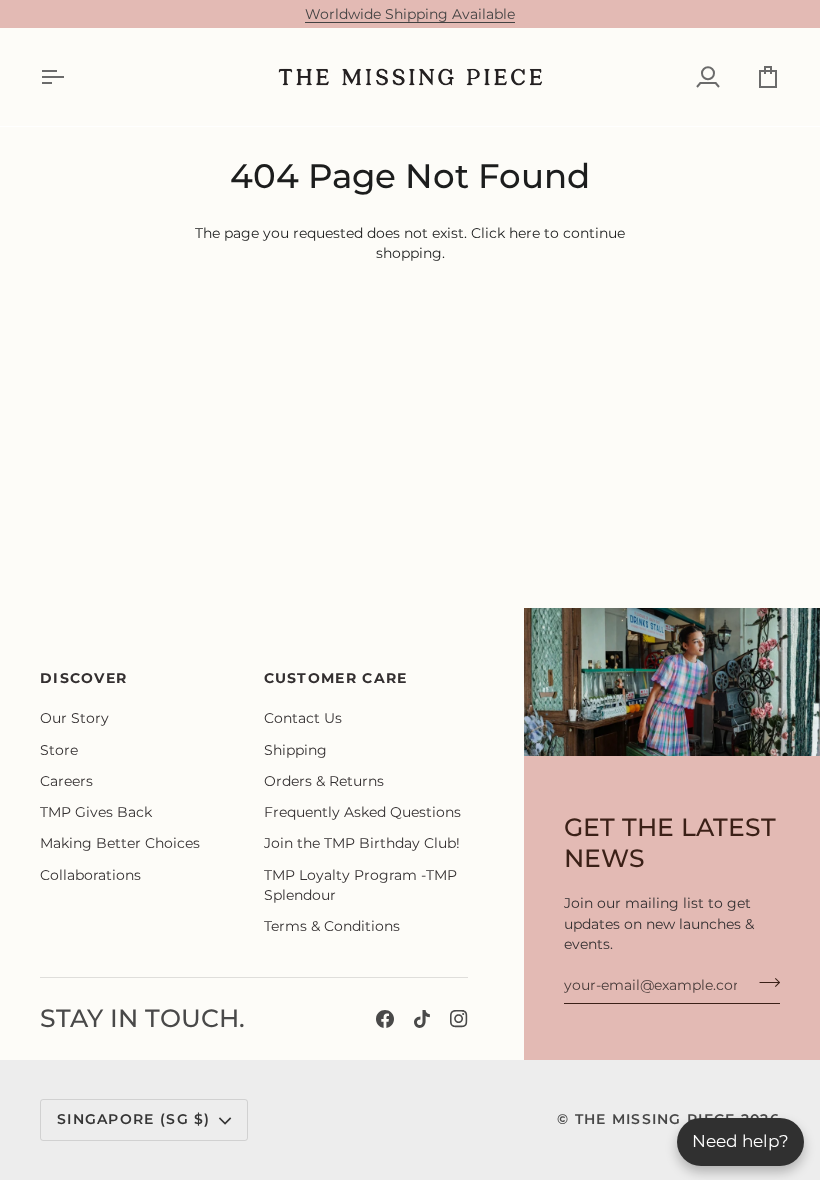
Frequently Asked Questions (362, 812)
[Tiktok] (422, 1019)
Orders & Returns (324, 781)
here (524, 233)
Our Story (74, 718)
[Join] (763, 982)
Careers (66, 781)
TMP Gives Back (96, 812)
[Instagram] (459, 1019)
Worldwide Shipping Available (410, 14)
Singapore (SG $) (134, 1119)
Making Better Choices (120, 843)
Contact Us (303, 718)
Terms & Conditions (332, 926)
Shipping (295, 750)
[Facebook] (385, 1019)
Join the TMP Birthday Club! (362, 843)
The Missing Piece (655, 1119)
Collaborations (90, 875)
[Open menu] (70, 77)
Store (59, 750)
